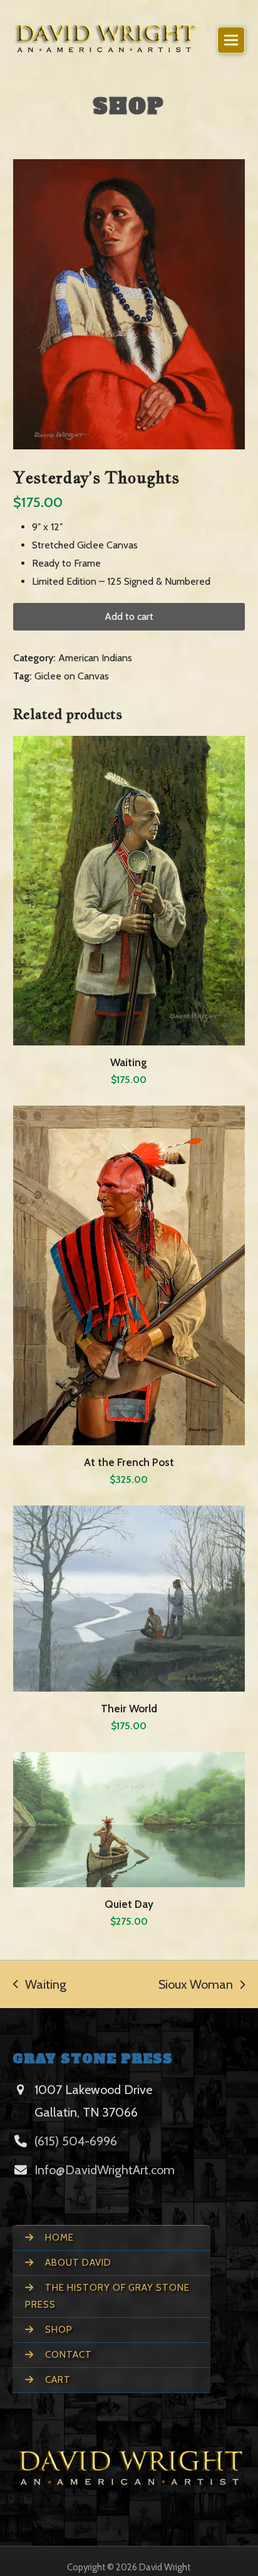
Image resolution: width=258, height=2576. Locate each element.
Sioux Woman (196, 1984)
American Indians (95, 658)
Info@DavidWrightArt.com (105, 2170)
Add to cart (129, 616)
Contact (67, 2355)
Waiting (40, 1984)
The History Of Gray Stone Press (107, 2296)
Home (58, 2238)
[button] (231, 40)
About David (77, 2263)
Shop (58, 2330)
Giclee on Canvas (72, 676)
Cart (57, 2380)
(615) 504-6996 (76, 2141)
